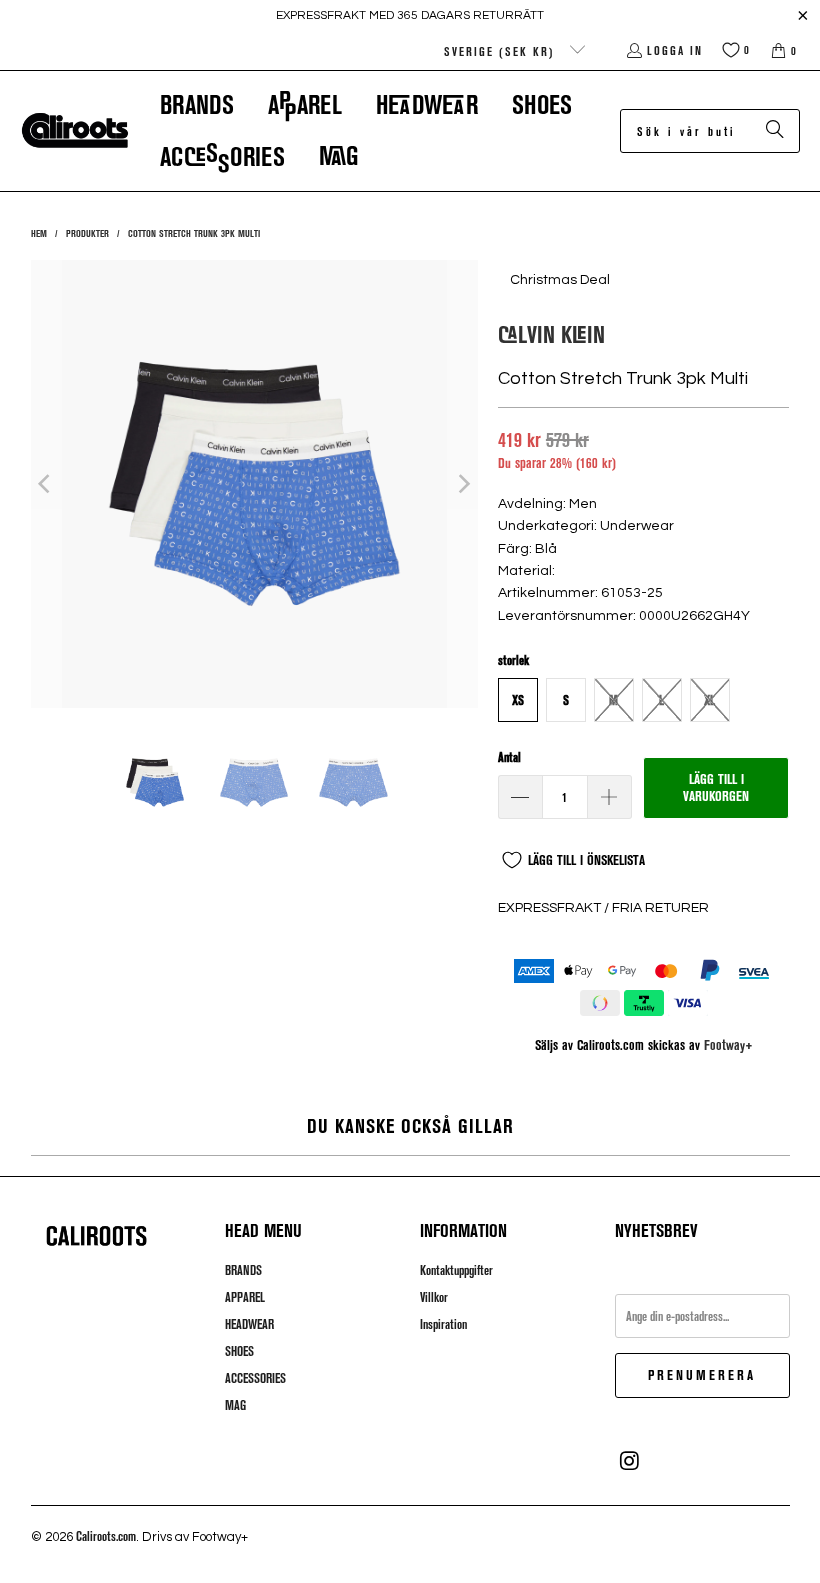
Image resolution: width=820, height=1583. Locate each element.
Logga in (675, 50)
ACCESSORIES (255, 1378)
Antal (509, 757)
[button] (197, 104)
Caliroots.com (106, 1536)
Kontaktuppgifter (456, 1270)
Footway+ (728, 1044)
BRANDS (243, 1270)
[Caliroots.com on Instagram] (630, 1461)
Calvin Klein (551, 333)
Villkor (434, 1297)
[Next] (463, 483)
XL (709, 700)
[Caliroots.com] (75, 131)
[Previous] (46, 483)
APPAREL (245, 1297)
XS (518, 700)
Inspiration (443, 1324)
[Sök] (775, 131)
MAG (235, 1405)
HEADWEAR (249, 1324)
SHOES (239, 1351)
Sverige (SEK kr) (502, 51)
